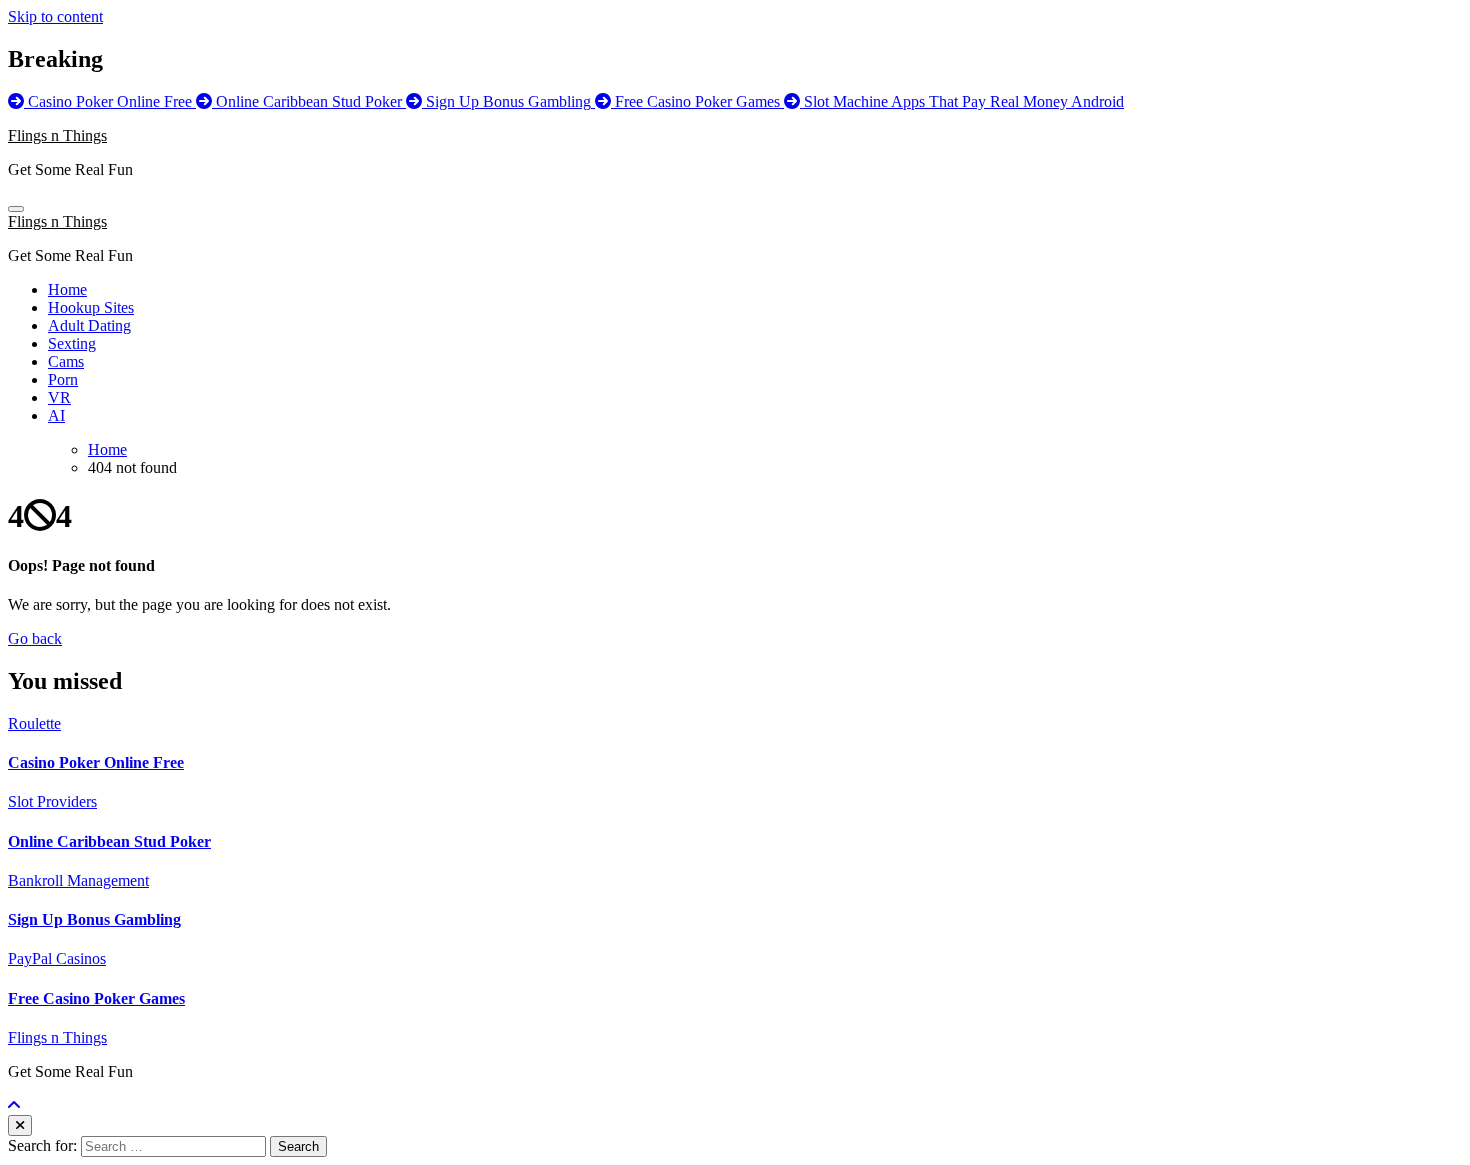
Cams (66, 361)
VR (59, 397)
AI (56, 415)
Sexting (72, 343)
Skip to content (55, 16)
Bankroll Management (78, 880)
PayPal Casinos (57, 958)
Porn (63, 379)
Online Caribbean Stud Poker (109, 841)
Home (67, 289)
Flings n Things (57, 135)
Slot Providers (52, 801)
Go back (35, 638)
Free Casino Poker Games (96, 998)
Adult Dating (89, 325)
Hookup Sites (91, 307)
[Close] (20, 1125)
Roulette (34, 723)
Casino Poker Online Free (96, 762)
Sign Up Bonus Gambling (94, 919)
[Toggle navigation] (16, 209)
